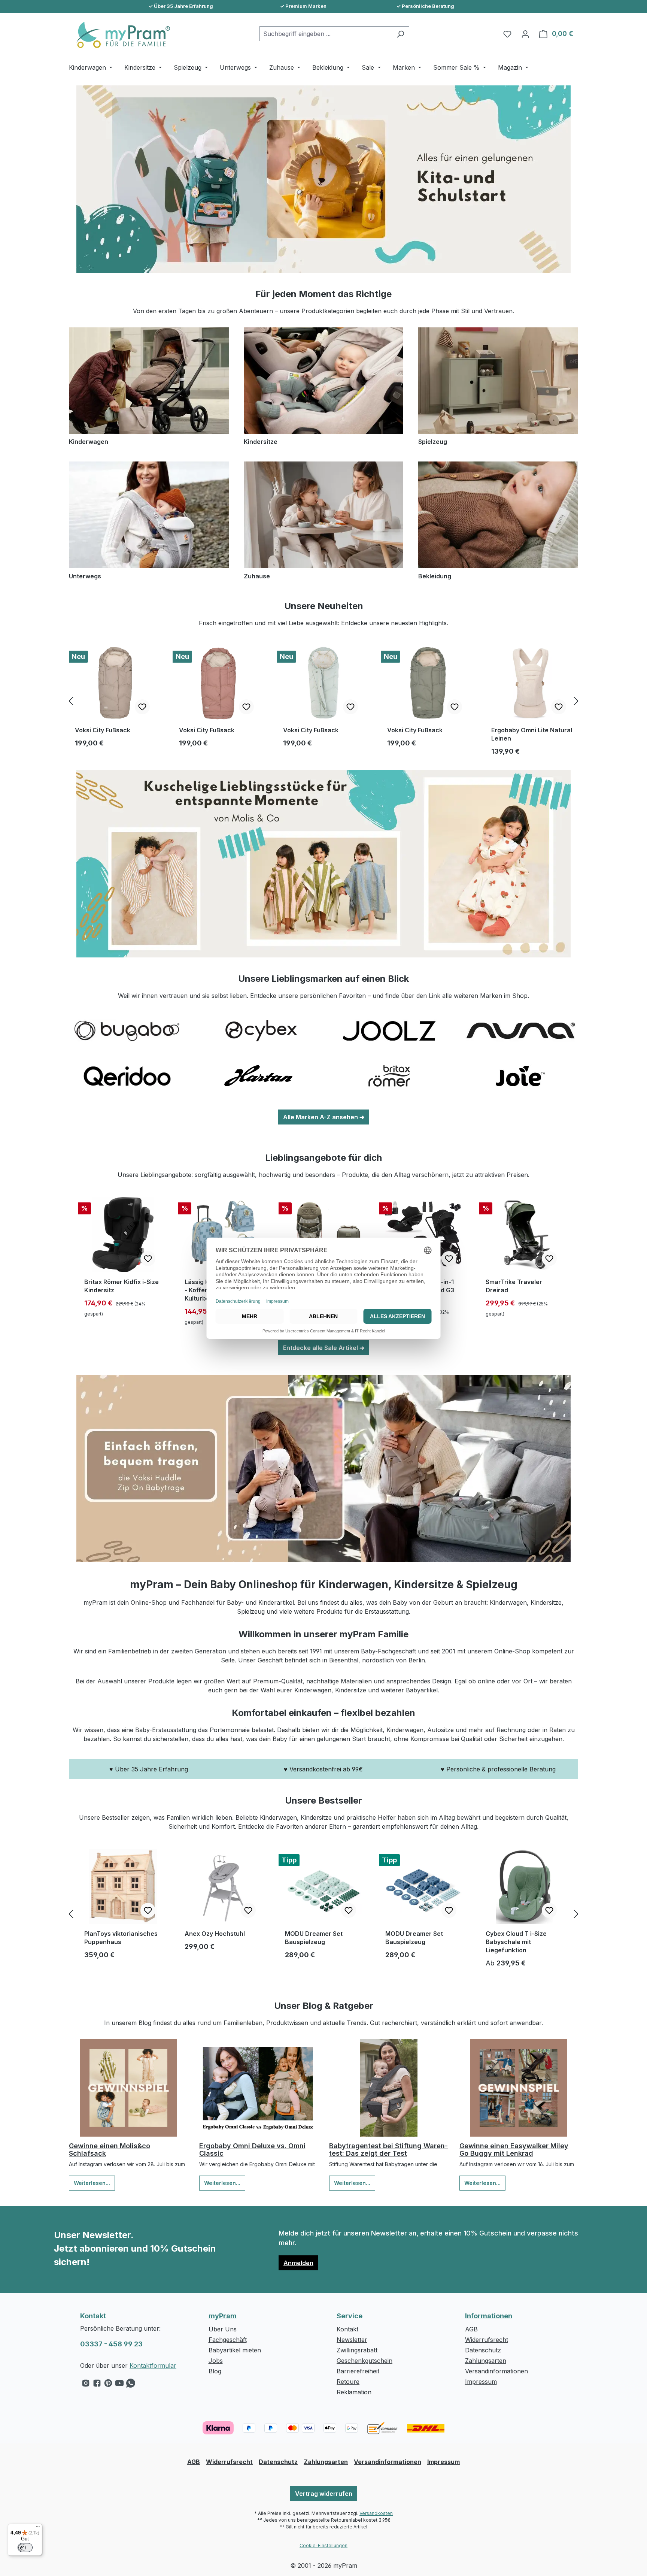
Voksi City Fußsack (103, 730)
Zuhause (257, 576)
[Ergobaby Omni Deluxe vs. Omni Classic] (259, 2088)
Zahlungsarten (486, 2361)
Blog (215, 2371)
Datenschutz (483, 2350)
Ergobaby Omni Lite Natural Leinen (532, 734)
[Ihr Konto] (525, 34)
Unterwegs (85, 576)
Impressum (481, 2382)
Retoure (348, 2382)
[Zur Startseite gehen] (119, 35)
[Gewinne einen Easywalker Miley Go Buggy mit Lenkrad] (519, 2088)
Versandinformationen (496, 2371)
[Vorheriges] (71, 701)
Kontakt (347, 2329)
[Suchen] (400, 34)
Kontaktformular (153, 2365)
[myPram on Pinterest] (108, 2385)
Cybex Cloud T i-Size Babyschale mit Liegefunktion (516, 1942)
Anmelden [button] (298, 2263)
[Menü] (38, 2528)
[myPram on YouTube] (119, 2385)
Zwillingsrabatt (357, 2350)
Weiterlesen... (92, 2183)
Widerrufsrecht (487, 2340)
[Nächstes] (576, 701)
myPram (223, 2316)
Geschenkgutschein (364, 2361)
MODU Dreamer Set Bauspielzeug (314, 1938)
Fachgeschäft (228, 2340)
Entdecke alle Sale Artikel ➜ (324, 1348)
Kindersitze (261, 442)
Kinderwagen (89, 442)
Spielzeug (433, 442)
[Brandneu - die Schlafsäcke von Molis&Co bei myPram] (323, 864)
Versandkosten (376, 2513)
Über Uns (223, 2329)
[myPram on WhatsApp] (131, 2385)
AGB (471, 2329)
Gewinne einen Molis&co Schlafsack (110, 2150)
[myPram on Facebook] (97, 2385)
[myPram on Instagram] (86, 2385)
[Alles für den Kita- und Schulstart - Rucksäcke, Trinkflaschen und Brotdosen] (323, 179)
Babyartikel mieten (235, 2350)
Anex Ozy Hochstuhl (215, 1934)
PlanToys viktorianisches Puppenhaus (121, 1938)
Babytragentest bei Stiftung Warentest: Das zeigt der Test (388, 2150)
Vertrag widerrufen (324, 2494)
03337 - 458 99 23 (111, 2344)
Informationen (489, 2316)
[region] (323, 701)
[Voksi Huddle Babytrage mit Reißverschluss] (323, 1468)
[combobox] (326, 34)
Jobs (216, 2361)
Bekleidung (435, 576)
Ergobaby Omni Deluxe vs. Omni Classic (252, 2150)
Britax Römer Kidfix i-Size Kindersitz (121, 1286)
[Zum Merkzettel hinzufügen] (142, 707)
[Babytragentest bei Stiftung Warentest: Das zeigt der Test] (389, 2088)
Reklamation (354, 2392)
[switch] (25, 2548)
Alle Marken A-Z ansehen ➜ (324, 1117)
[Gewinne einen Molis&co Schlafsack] (128, 2088)
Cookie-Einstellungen (323, 2545)
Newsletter (352, 2340)
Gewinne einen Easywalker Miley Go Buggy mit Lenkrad (514, 2150)
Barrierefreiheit (358, 2371)
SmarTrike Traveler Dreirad (514, 1286)
